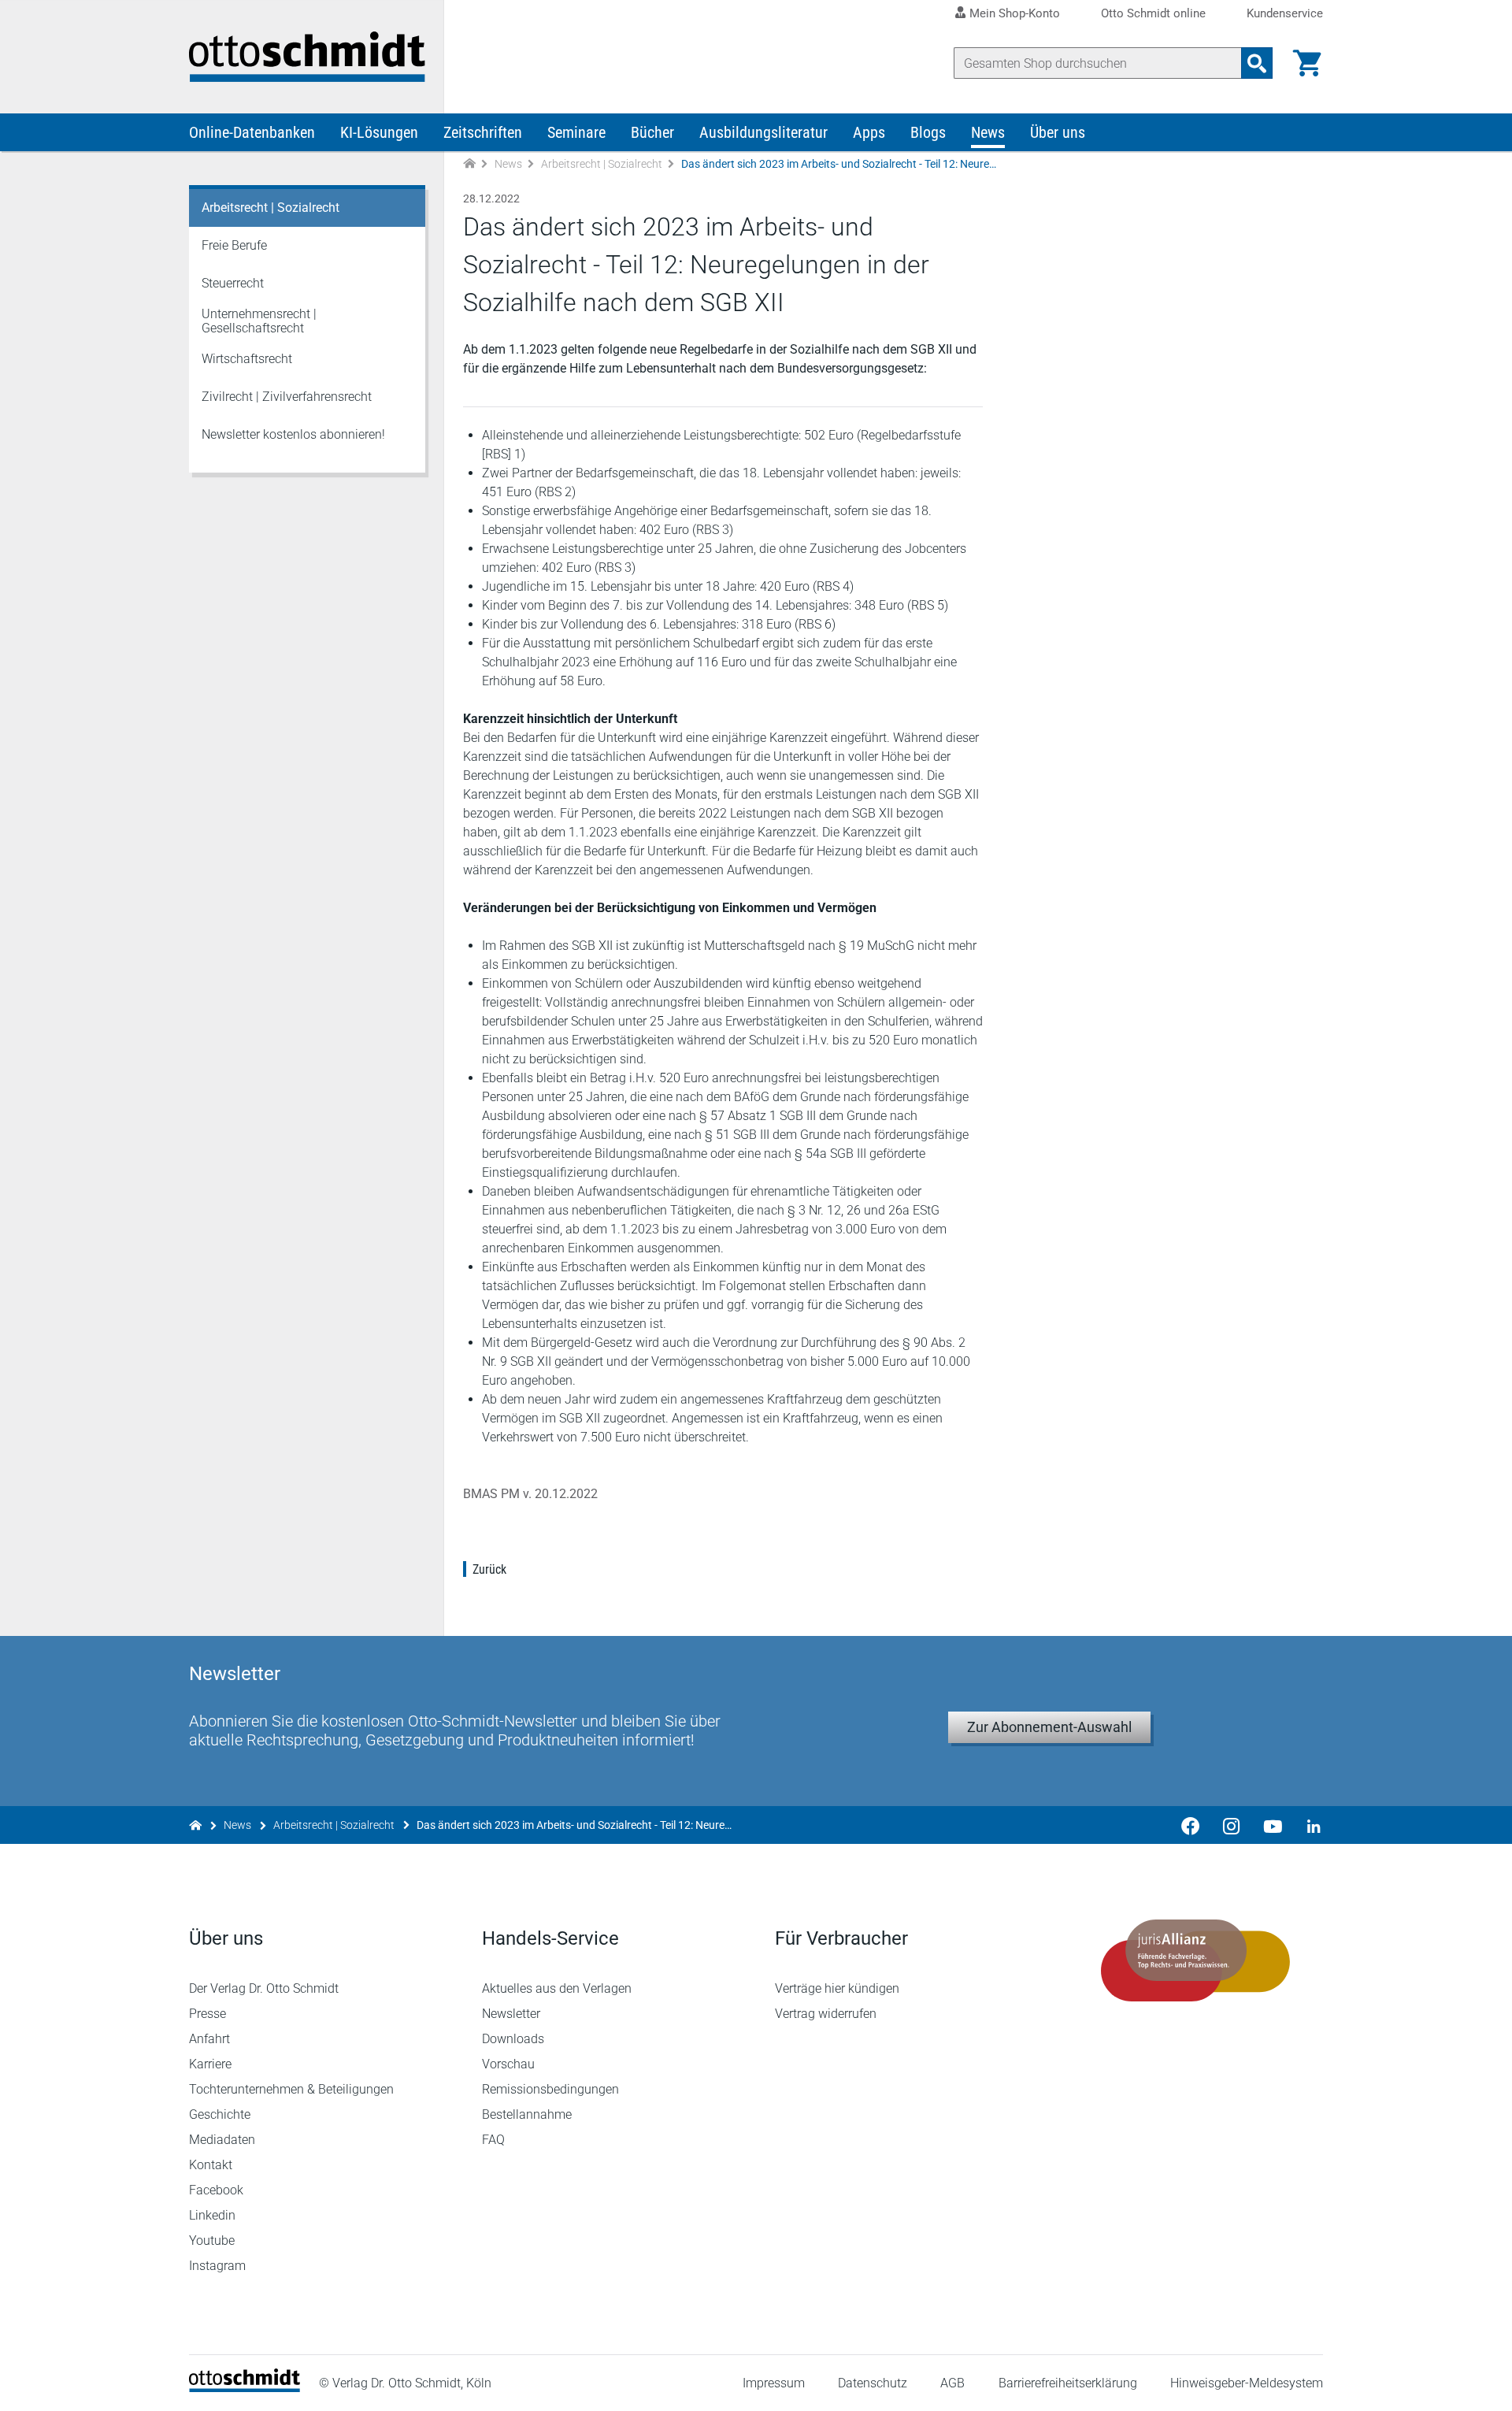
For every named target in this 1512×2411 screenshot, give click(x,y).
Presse (208, 2014)
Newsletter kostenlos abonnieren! (293, 434)
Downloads (513, 2039)
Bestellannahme (527, 2114)
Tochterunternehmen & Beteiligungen (291, 2089)
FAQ (493, 2140)
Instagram (217, 2266)
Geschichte (220, 2114)
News (988, 132)
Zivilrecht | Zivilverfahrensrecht (287, 397)
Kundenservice (1285, 14)
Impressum (774, 2383)
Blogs (928, 132)
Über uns (1058, 132)
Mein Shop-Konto (1015, 13)
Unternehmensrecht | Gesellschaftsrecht (259, 321)
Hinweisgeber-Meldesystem (1247, 2383)
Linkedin (212, 2215)
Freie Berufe (234, 245)
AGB (952, 2383)
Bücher (652, 132)
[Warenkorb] (1307, 63)
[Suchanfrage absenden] (1257, 63)
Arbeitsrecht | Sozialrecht (602, 164)
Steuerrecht (233, 283)
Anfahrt (209, 2039)
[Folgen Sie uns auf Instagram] (1232, 1825)
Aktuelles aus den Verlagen (557, 1988)
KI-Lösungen (379, 132)
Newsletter (511, 2014)
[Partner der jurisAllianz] (1195, 1960)
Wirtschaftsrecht (247, 359)
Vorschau (508, 2064)
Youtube (212, 2240)
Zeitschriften (483, 132)
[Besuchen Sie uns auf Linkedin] (1309, 1825)
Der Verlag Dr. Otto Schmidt (264, 1988)
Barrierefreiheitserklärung (1068, 2383)
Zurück (489, 1569)
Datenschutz (873, 2383)
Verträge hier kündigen (837, 1988)
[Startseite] (245, 2388)
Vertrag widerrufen (826, 2014)
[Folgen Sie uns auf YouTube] (1273, 1825)
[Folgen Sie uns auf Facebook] (1191, 1825)
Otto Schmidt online (1153, 14)
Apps (869, 132)
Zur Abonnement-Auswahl (1049, 1727)
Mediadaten (222, 2140)
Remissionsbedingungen (550, 2089)
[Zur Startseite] (469, 164)
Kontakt (211, 2165)
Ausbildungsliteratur (763, 132)
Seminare (576, 132)
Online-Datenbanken (252, 132)
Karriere (210, 2064)
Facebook (216, 2190)
